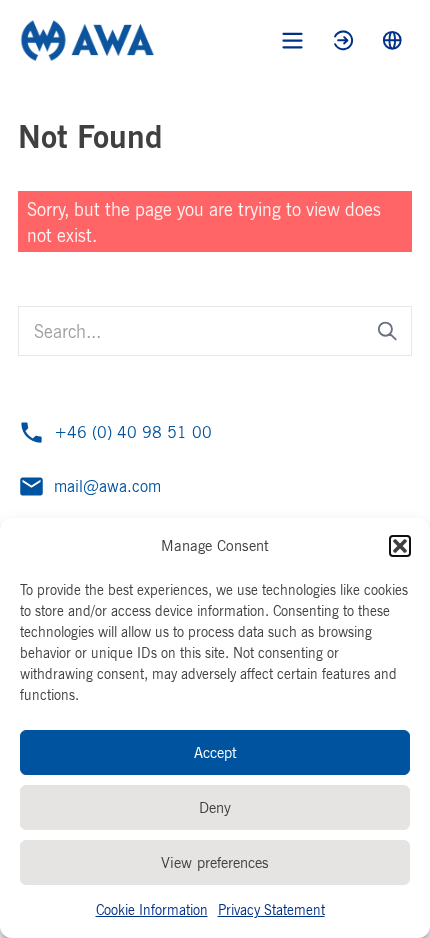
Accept (215, 752)
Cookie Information (152, 909)
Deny (215, 807)
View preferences (215, 862)
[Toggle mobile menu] (292, 40)
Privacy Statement (271, 909)
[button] (400, 546)
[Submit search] (387, 331)
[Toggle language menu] (392, 40)
